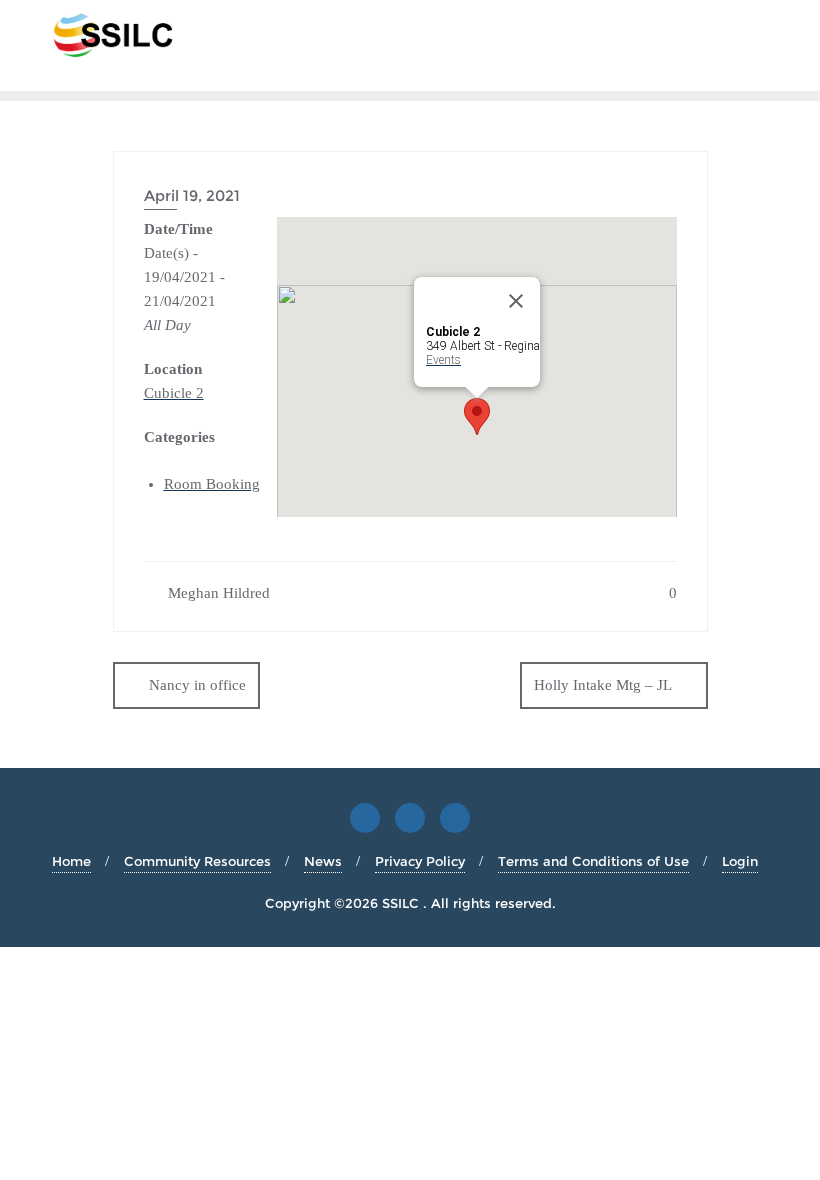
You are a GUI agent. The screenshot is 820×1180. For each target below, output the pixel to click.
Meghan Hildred (217, 593)
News (323, 861)
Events (443, 360)
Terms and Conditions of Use (593, 861)
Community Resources (197, 861)
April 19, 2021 (192, 195)
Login (740, 861)
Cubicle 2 (174, 393)
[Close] (516, 301)
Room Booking (212, 484)
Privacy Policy (420, 861)
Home (71, 861)
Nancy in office (197, 685)
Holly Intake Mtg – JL (603, 685)
